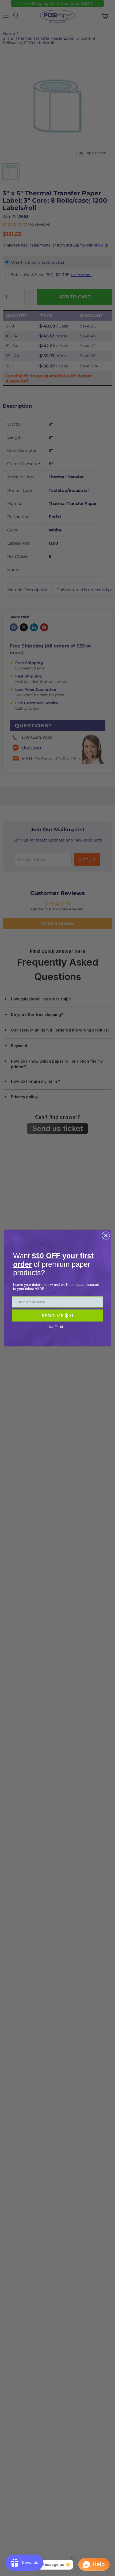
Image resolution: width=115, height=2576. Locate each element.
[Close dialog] (106, 1235)
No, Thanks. (57, 1327)
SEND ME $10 (57, 1315)
